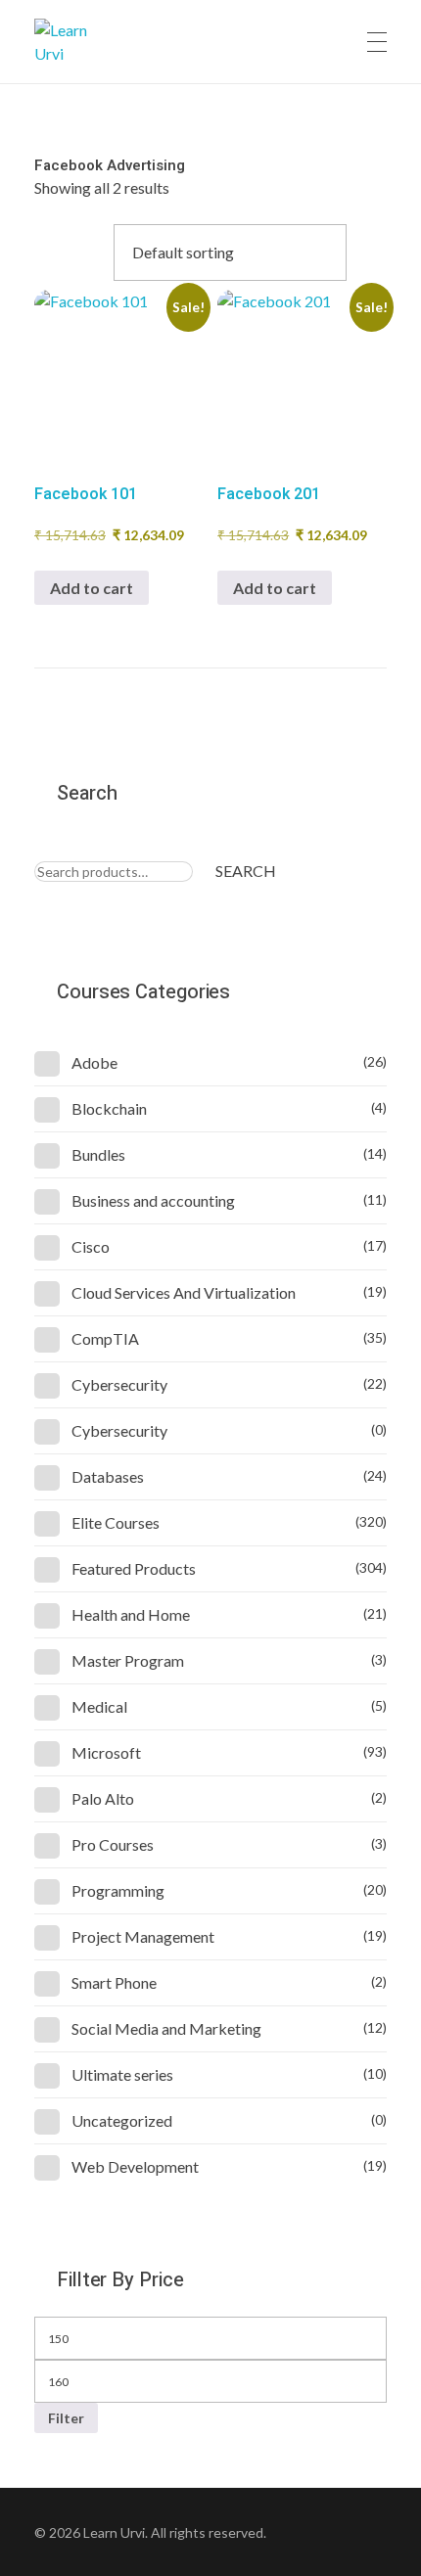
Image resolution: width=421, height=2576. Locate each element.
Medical (99, 1706)
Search (246, 871)
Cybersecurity (119, 1384)
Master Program (128, 1660)
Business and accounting (153, 1200)
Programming (118, 1890)
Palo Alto (103, 1798)
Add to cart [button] (92, 588)
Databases (108, 1476)
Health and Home (131, 1614)
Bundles (98, 1154)
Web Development (135, 2166)
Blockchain (109, 1108)
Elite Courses (116, 1522)
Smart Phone (114, 1982)
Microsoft (106, 1752)
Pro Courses (113, 1844)
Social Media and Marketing (166, 2028)
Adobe (94, 1062)
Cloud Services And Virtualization (184, 1292)
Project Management (143, 1936)
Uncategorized (122, 2120)
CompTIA (105, 1338)
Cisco (91, 1246)
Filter (66, 2418)
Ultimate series (122, 2074)
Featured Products (134, 1568)
